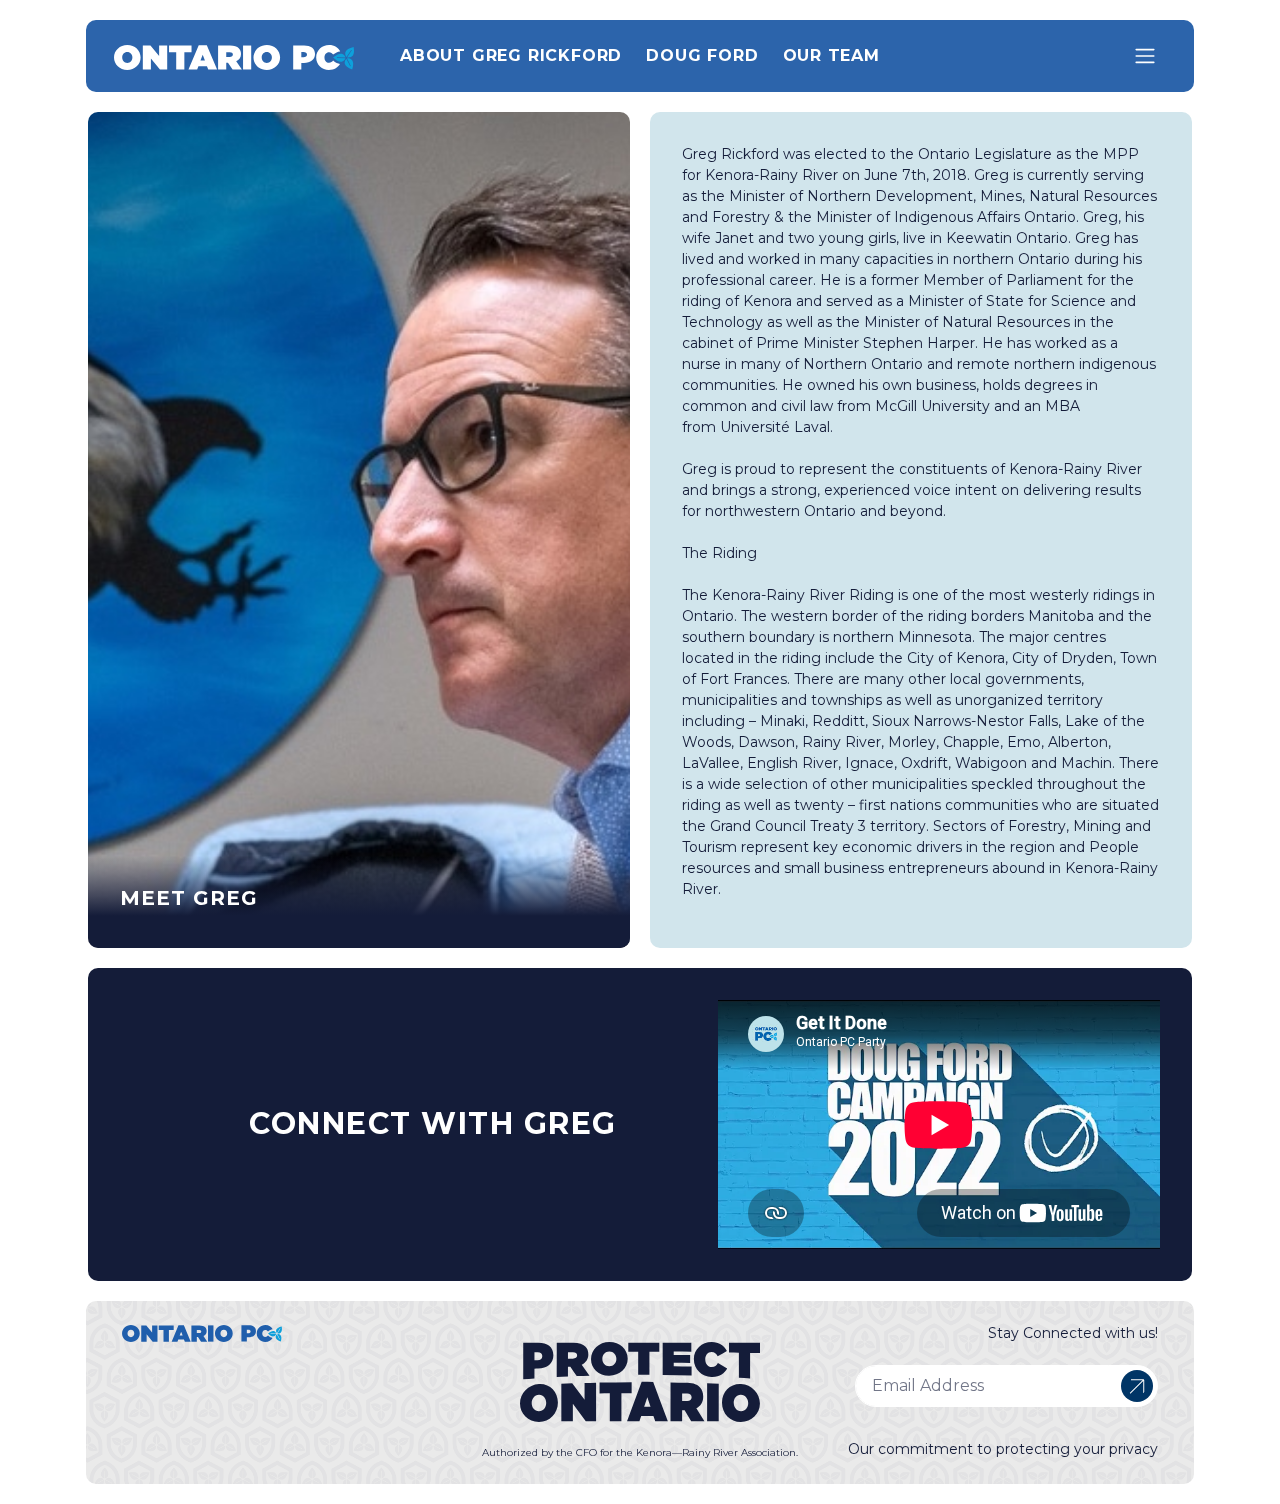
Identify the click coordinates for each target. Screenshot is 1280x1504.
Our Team (831, 55)
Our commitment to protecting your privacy (1003, 1449)
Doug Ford (702, 55)
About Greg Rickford (511, 55)
